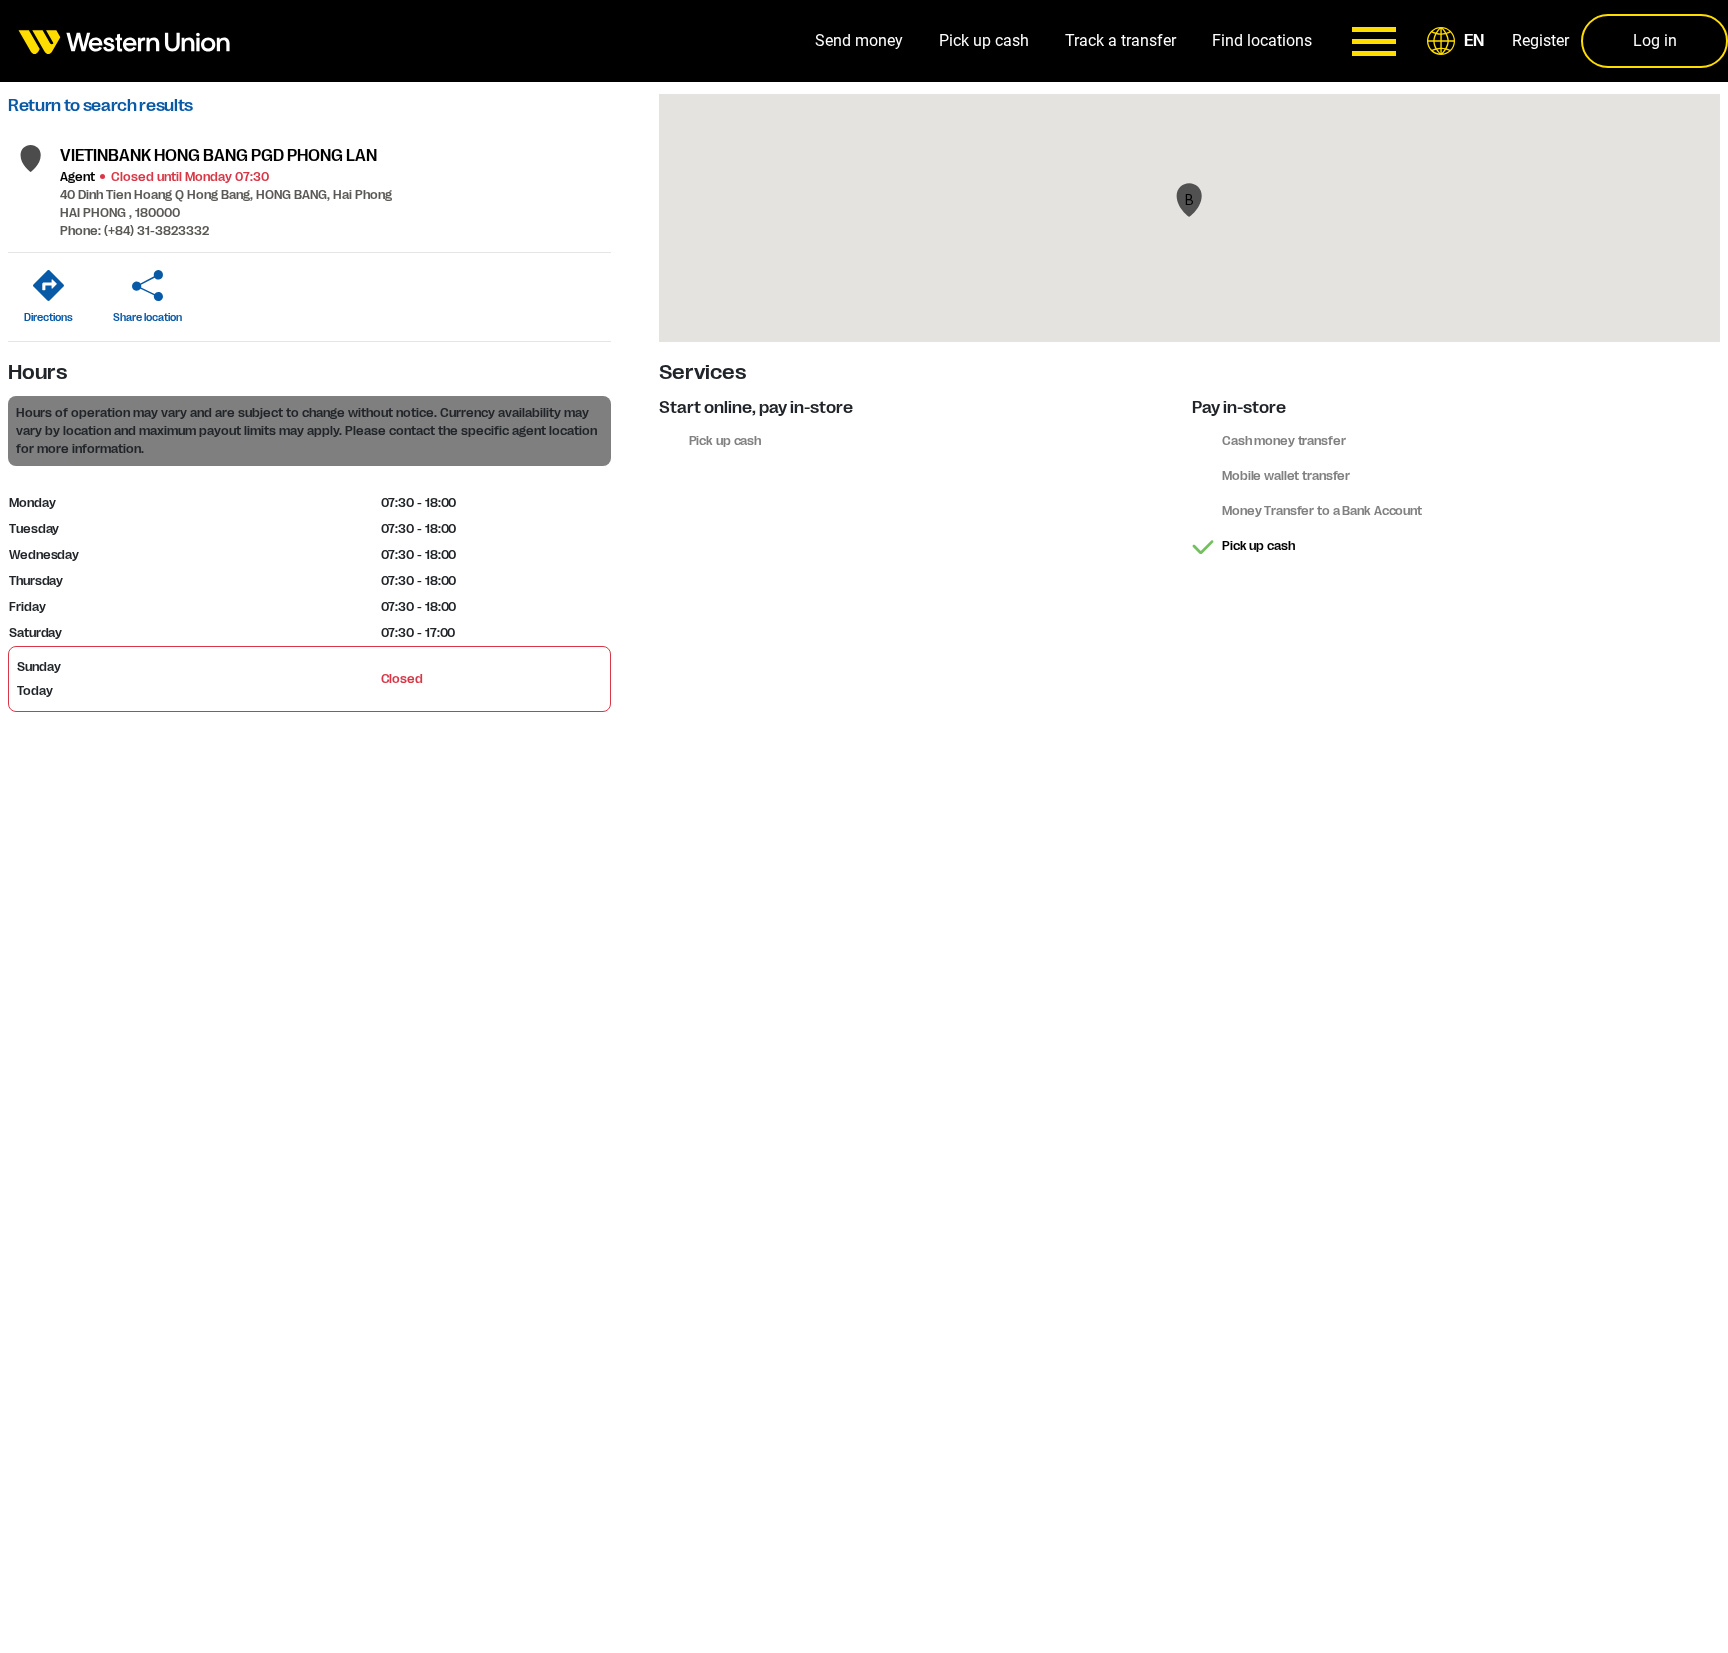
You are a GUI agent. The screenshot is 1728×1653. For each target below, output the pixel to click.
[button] (1459, 41)
